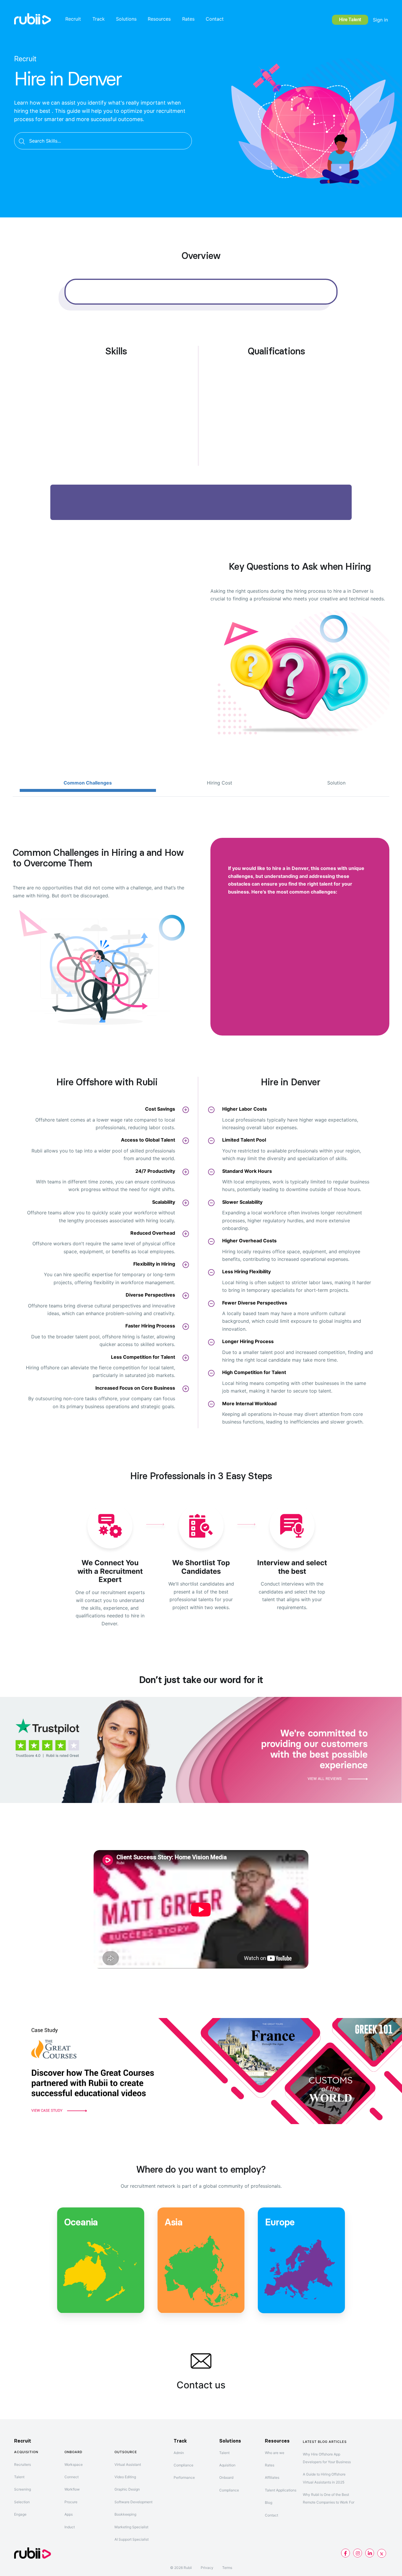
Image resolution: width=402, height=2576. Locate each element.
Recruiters (23, 2464)
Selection (22, 2502)
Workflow (72, 2489)
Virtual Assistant (128, 2464)
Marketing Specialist (131, 2527)
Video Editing (125, 2477)
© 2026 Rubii (181, 2568)
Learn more (101, 2297)
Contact (215, 19)
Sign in (380, 20)
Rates (188, 19)
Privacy (207, 2568)
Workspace (74, 2464)
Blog (269, 2502)
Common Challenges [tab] (88, 783)
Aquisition (227, 2465)
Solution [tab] (336, 783)
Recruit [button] (73, 19)
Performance (184, 2477)
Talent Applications (281, 2490)
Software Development (133, 2502)
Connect (72, 2477)
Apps (69, 2514)
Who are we (275, 2453)
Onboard (226, 2477)
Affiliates (272, 2477)
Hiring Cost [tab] (220, 783)
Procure (71, 2502)
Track (99, 19)
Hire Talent (350, 20)
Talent (19, 2477)
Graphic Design (127, 2489)
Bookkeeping (125, 2514)
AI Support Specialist (132, 2539)
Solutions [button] (126, 19)
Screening (23, 2489)
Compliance (183, 2465)
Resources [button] (159, 19)
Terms (227, 2568)
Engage (20, 2514)
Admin (179, 2453)
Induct (70, 2527)
